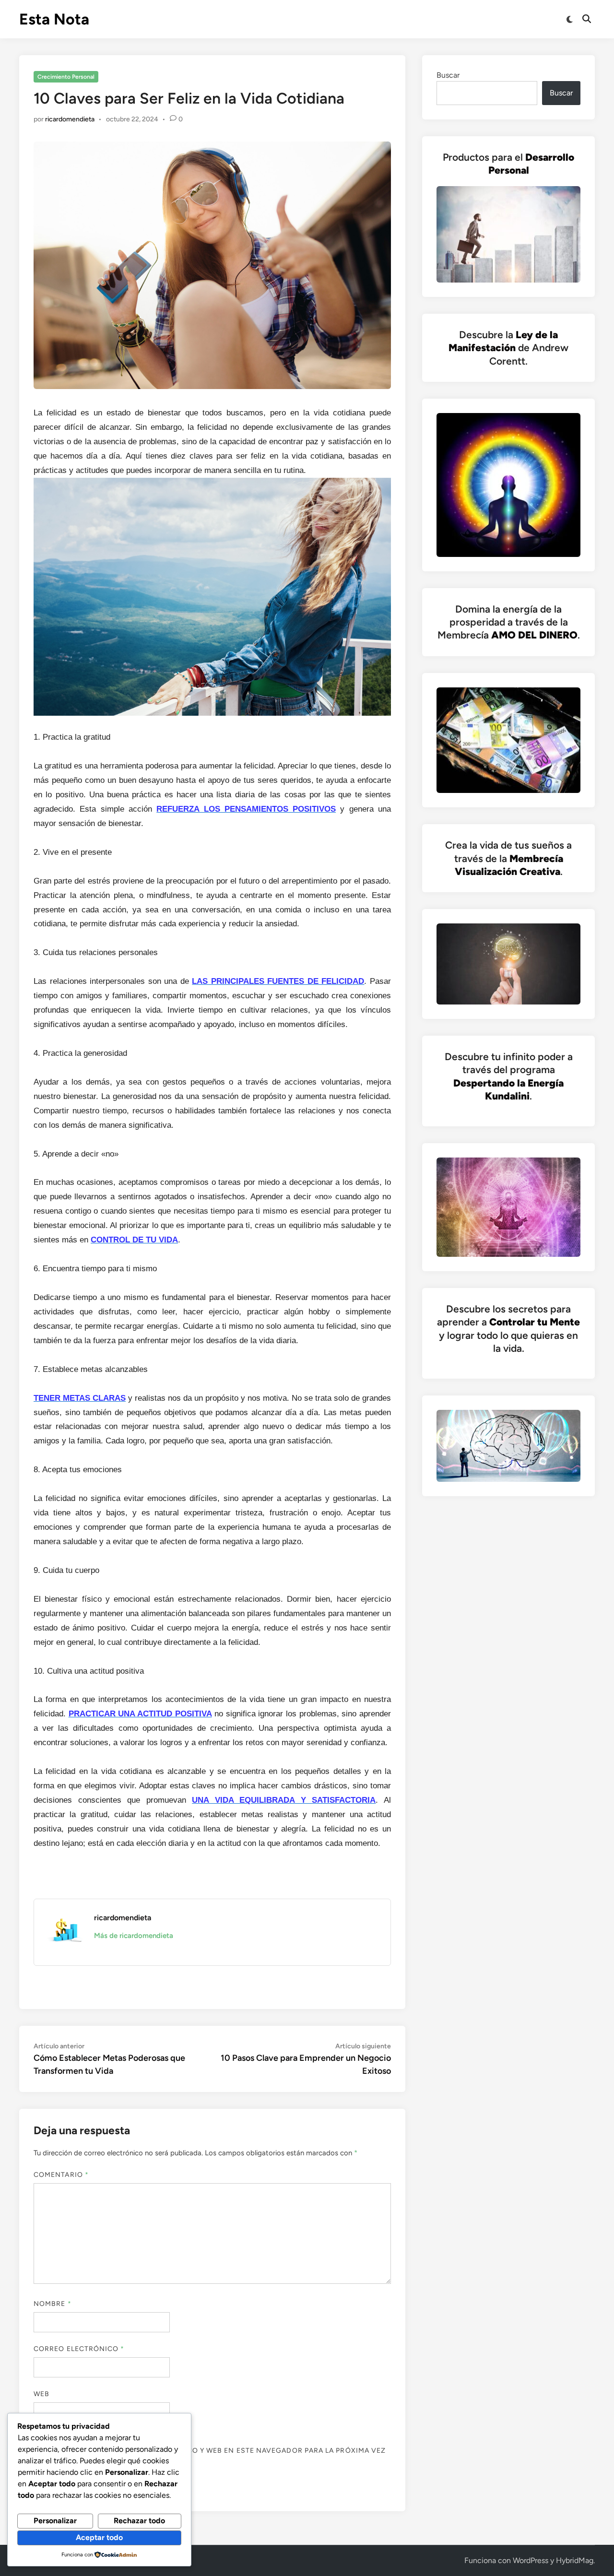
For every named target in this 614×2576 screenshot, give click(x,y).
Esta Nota (54, 19)
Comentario (61, 2175)
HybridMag (575, 2560)
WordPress (531, 2560)
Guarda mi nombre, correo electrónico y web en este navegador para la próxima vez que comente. (210, 2456)
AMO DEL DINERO (534, 635)
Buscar (448, 75)
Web (41, 2394)
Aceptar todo (99, 2537)
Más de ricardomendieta (134, 1936)
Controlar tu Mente (535, 1322)
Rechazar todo (139, 2521)
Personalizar (55, 2521)
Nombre (53, 2304)
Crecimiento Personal (66, 77)
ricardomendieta (70, 119)
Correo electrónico (79, 2349)
